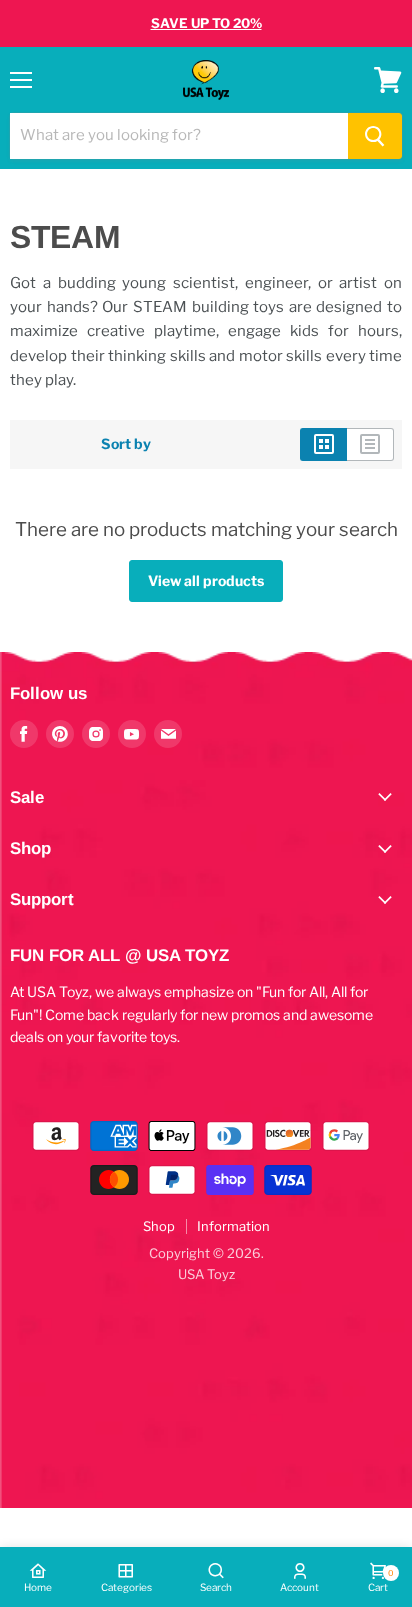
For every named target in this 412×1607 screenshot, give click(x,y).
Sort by (126, 444)
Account (299, 1587)
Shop (159, 1226)
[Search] (375, 136)
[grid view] (323, 444)
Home (38, 1587)
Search (216, 1587)
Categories (126, 1587)
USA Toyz (206, 1274)
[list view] (370, 444)
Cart (378, 1580)
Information (233, 1226)
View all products (206, 580)
